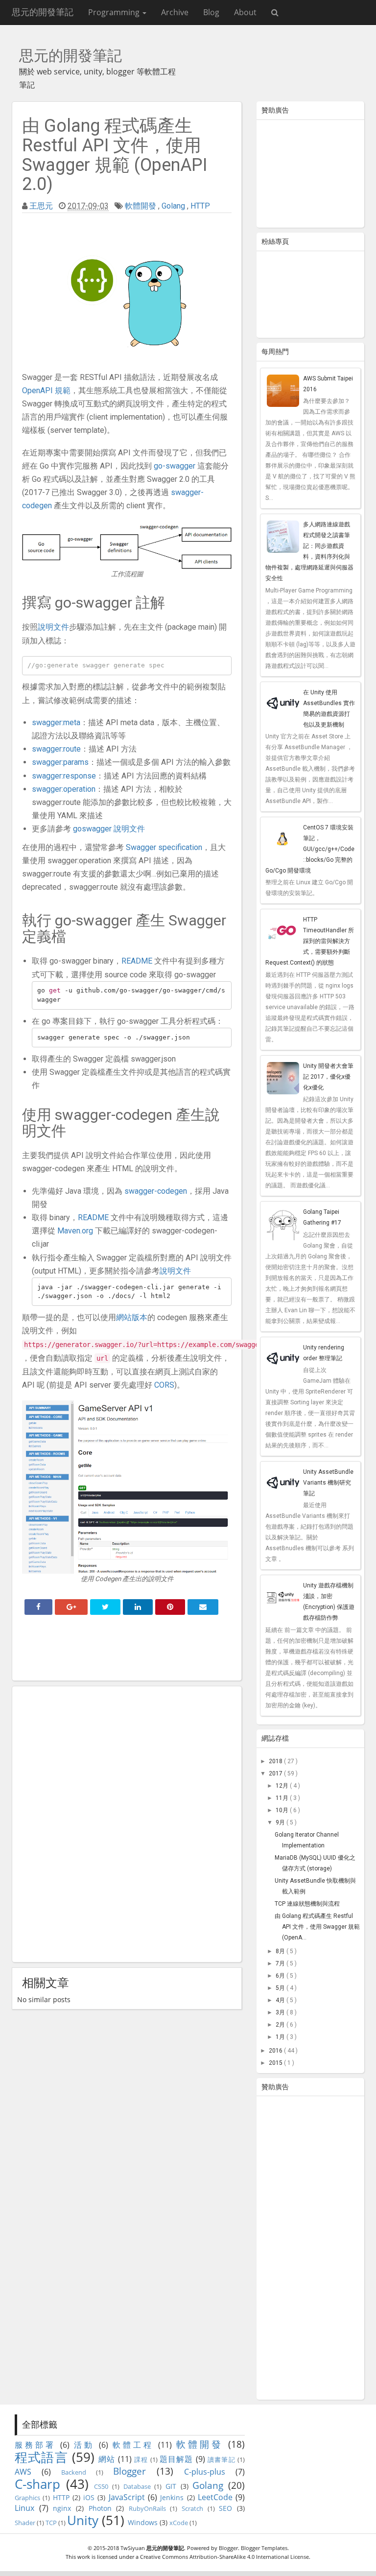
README (137, 961)
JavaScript (127, 2497)
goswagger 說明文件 (109, 829)
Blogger (129, 2471)
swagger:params (60, 762)
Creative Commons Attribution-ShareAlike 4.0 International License (224, 2557)
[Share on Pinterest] (170, 1607)
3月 (281, 2012)
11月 (283, 1798)
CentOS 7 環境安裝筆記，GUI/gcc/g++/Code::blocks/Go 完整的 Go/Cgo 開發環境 (310, 849)
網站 (107, 2459)
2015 (276, 2063)
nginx (62, 2508)
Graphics (27, 2498)
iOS (89, 2497)
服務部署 (35, 2445)
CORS (164, 1385)
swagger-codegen (156, 1191)
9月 (281, 1822)
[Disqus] (127, 1822)
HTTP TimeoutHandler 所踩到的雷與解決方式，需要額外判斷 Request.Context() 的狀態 (310, 941)
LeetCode (215, 2497)
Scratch (192, 2508)
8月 (281, 1951)
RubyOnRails (147, 2508)
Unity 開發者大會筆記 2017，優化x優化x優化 (328, 1077)
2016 (276, 2051)
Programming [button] (115, 12)
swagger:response (64, 776)
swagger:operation (64, 789)
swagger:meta (56, 722)
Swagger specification (164, 847)
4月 (281, 2000)
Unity (83, 2520)
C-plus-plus (205, 2472)
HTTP (200, 206)
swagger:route (56, 749)
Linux (24, 2508)
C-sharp (37, 2484)
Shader (25, 2523)
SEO (225, 2508)
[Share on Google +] (71, 1607)
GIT (171, 2486)
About (245, 12)
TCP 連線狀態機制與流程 (307, 1904)
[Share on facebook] (38, 1607)
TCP (51, 2523)
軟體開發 (141, 206)
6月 (281, 1976)
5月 (281, 1988)
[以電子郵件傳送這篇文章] (203, 1607)
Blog (211, 12)
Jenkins (172, 2497)
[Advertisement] (127, 1651)
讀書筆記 (222, 2459)
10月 (283, 1810)
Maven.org (75, 1231)
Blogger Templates (264, 2548)
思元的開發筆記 (43, 12)
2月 (281, 2025)
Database (137, 2486)
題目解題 (176, 2459)
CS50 (101, 2486)
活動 (84, 2445)
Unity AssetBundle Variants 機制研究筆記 (328, 1483)
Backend (74, 2472)
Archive (175, 12)
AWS (23, 2472)
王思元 (41, 206)
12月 (283, 1786)
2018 (276, 1761)
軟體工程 (133, 2445)
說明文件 (53, 627)
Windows (143, 2522)
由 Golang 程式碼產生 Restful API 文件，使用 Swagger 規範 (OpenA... (317, 1927)
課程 (141, 2459)
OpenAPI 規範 (46, 390)
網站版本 (132, 1317)
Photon (100, 2508)
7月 (281, 1963)
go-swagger (175, 466)
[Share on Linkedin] (138, 1607)
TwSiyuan (133, 2548)
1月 (281, 2037)
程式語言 (41, 2457)
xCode (179, 2523)
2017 (276, 1773)
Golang (173, 206)
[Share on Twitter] (105, 1607)
